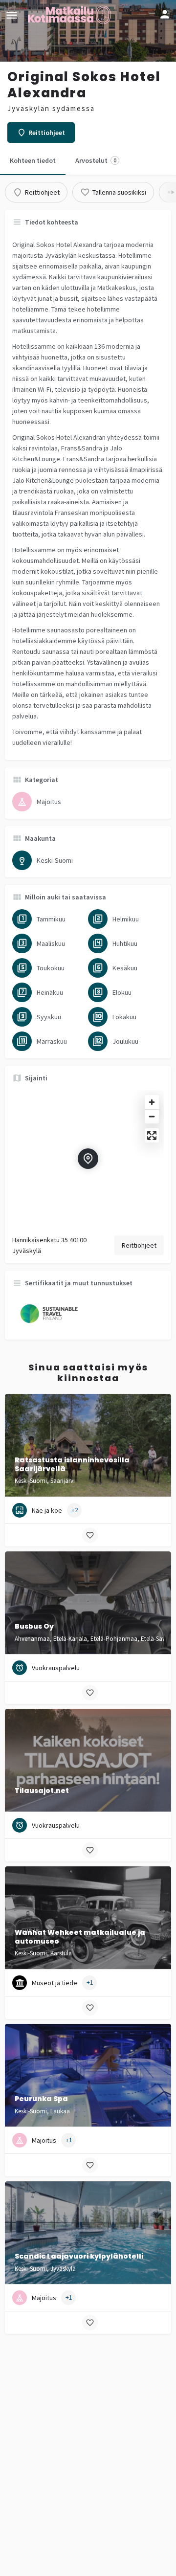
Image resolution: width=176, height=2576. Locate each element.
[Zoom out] (152, 1116)
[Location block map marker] (88, 1159)
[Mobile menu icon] (12, 15)
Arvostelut (96, 160)
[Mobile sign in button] (165, 14)
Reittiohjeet (139, 1245)
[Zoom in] (152, 1102)
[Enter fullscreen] (152, 1135)
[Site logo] (70, 15)
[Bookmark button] (90, 1535)
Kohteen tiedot (33, 160)
